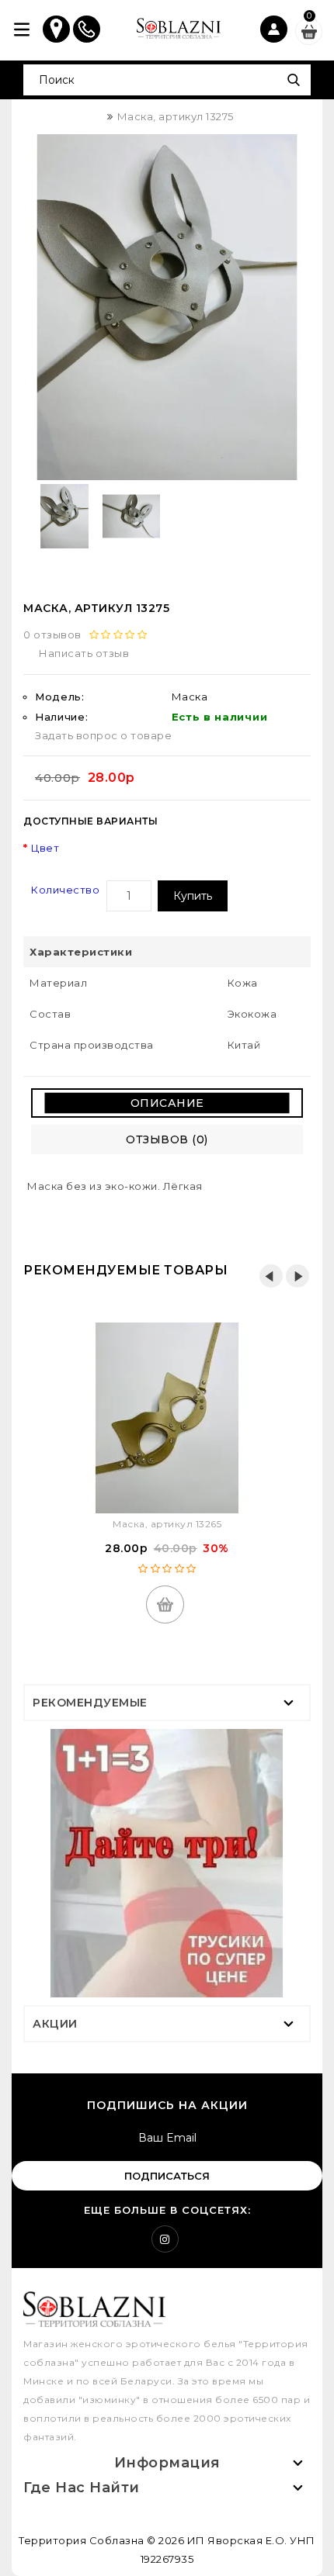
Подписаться (167, 2176)
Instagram (165, 2239)
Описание (167, 1103)
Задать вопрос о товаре (103, 735)
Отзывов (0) (167, 1139)
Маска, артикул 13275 (176, 116)
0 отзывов (52, 634)
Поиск (293, 80)
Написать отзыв (84, 653)
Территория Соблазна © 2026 (101, 2540)
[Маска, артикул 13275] (167, 307)
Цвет (45, 848)
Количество (65, 890)
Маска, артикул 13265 (167, 1524)
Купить (193, 896)
